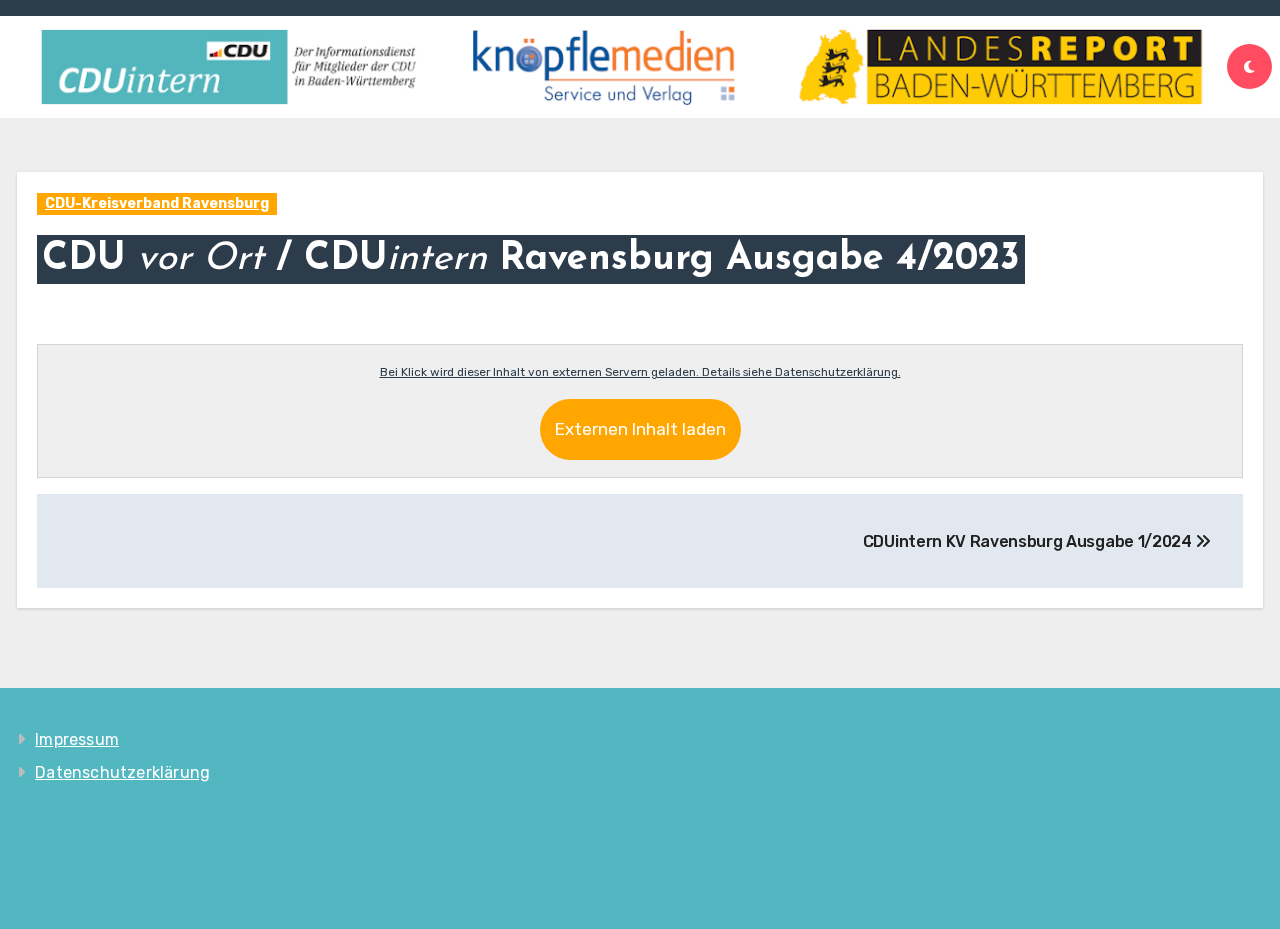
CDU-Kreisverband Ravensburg (157, 203)
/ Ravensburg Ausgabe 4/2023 (531, 259)
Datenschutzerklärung (122, 772)
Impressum (77, 739)
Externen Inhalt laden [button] (640, 429)
